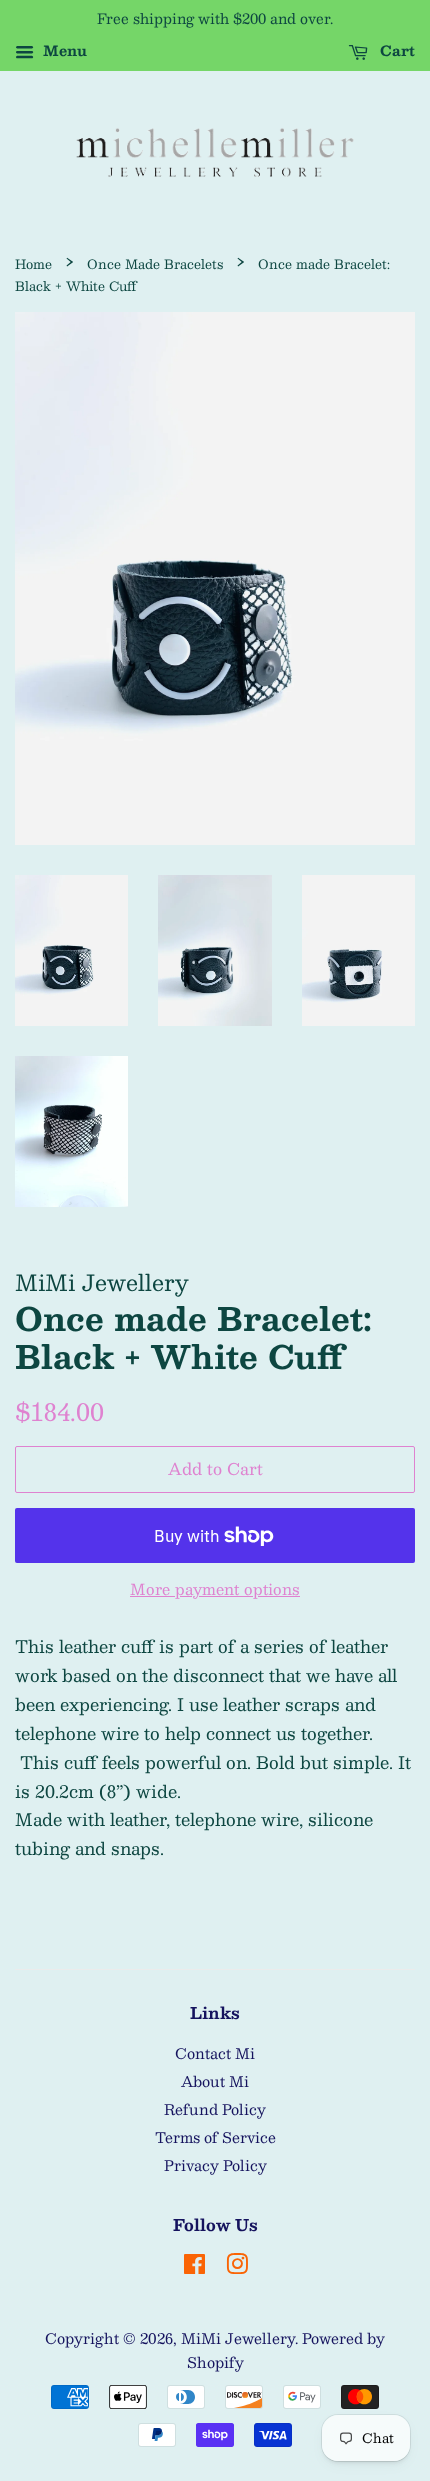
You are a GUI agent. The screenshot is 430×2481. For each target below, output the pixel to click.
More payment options (215, 1588)
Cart (395, 50)
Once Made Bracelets (155, 263)
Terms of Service (215, 2137)
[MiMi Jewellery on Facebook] (194, 2267)
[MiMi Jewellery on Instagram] (237, 2267)
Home (33, 263)
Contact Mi (215, 2053)
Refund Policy (215, 2109)
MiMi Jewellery (238, 2338)
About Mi (215, 2081)
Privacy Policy (215, 2165)
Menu (63, 50)
